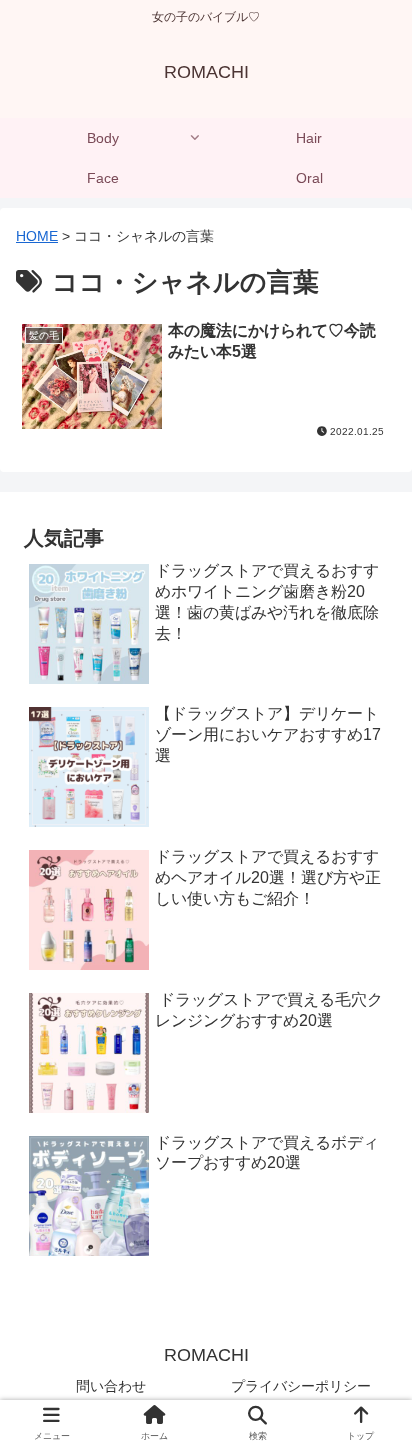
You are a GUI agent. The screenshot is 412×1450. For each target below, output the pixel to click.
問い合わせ (111, 1386)
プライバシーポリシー (301, 1386)
